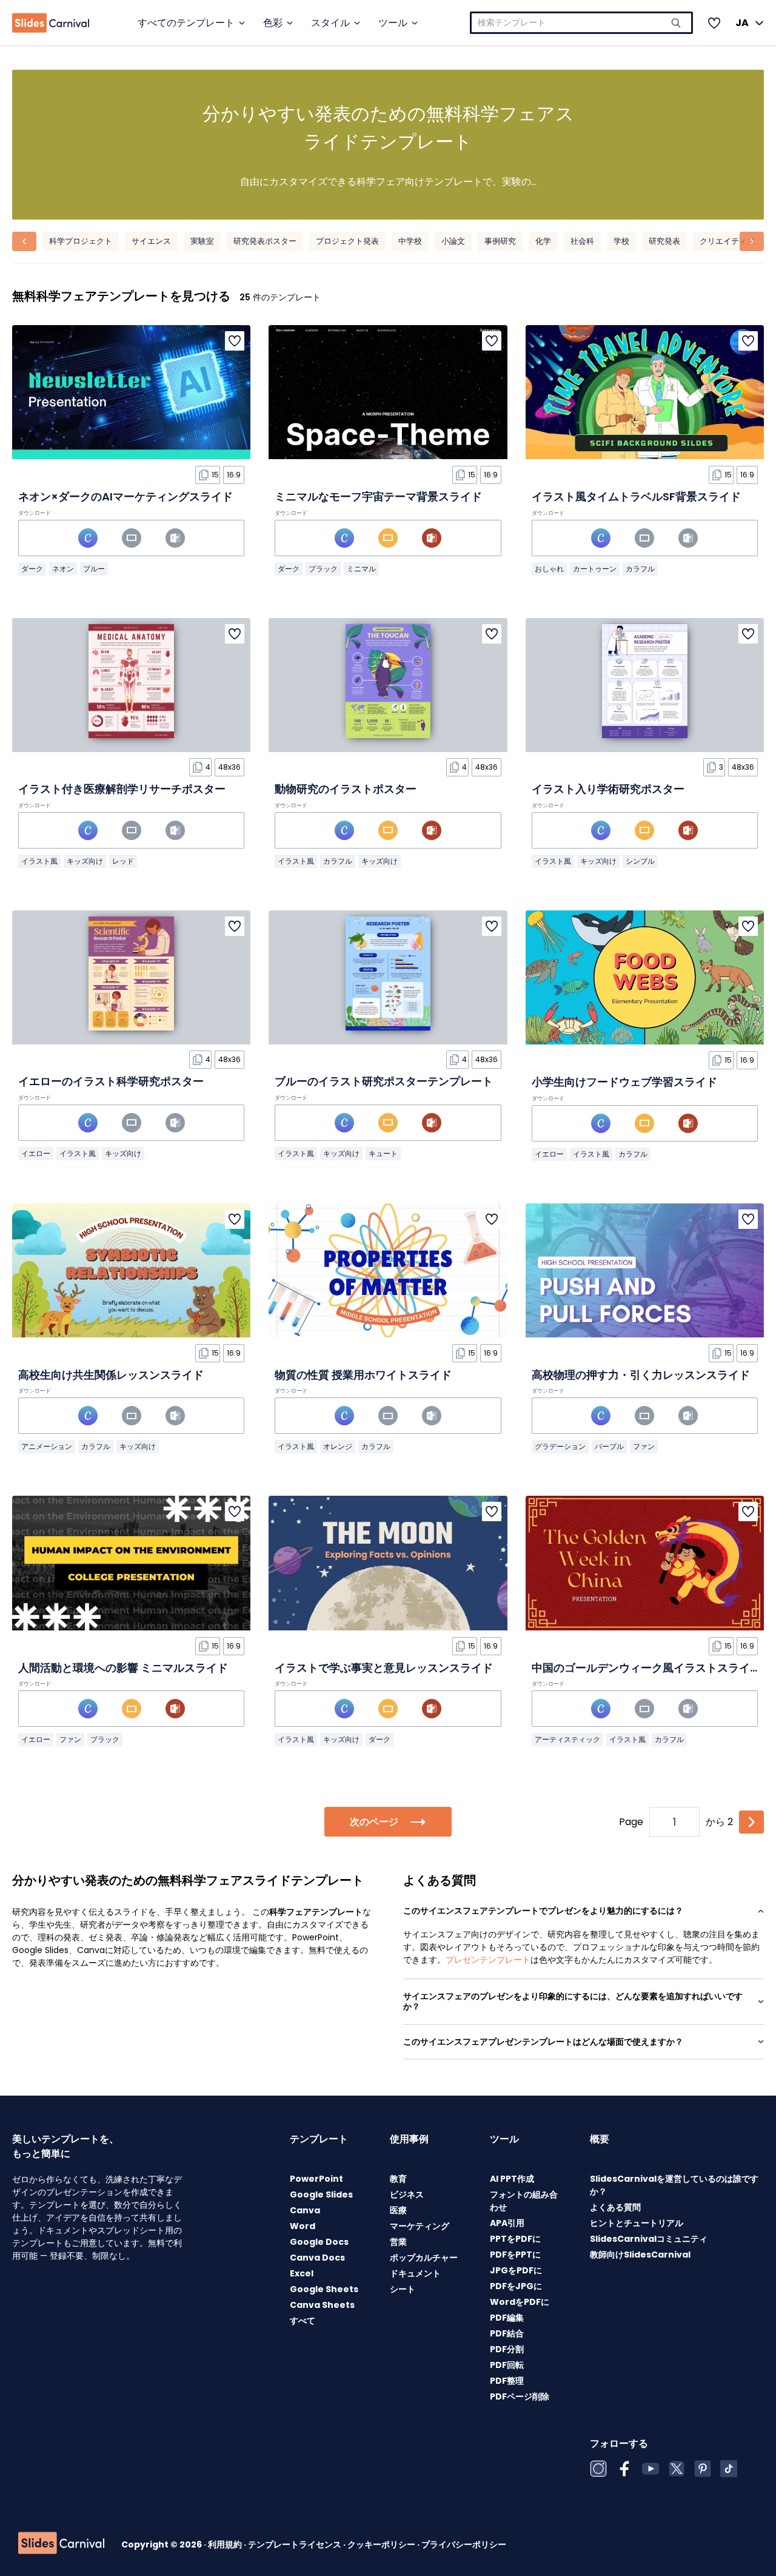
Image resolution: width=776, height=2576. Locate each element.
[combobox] (581, 23)
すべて (303, 2321)
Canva (305, 2210)
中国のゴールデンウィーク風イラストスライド (646, 1668)
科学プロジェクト (81, 241)
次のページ (374, 1822)
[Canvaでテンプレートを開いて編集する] (88, 538)
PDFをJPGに (516, 2286)
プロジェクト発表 (347, 241)
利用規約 (226, 2544)
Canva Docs (317, 2258)
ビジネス (407, 2194)
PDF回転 (507, 2365)
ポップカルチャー (424, 2258)
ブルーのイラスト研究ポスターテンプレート (384, 1081)
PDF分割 (507, 2349)
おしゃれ (549, 569)
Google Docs (319, 2242)
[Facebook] (624, 2469)
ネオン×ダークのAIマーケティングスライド (125, 496)
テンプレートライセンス (296, 2544)
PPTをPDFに (515, 2239)
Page (631, 1822)
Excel (302, 2273)
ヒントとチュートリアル (637, 2223)
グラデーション (560, 1446)
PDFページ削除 (520, 2396)
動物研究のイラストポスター (346, 789)
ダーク (32, 569)
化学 (543, 241)
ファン (644, 1446)
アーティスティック (567, 1739)
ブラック (323, 569)
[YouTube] (651, 2469)
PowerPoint (316, 2179)
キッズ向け (85, 861)
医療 (398, 2210)
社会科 (582, 241)
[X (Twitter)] (677, 2469)
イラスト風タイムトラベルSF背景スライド (636, 496)
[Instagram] (598, 2469)
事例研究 (500, 241)
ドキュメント (415, 2273)
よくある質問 (615, 2207)
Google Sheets (324, 2289)
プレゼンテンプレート (488, 1960)
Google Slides (321, 2194)
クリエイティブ (727, 241)
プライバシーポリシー (464, 2544)
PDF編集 (507, 2318)
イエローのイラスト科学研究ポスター (111, 1081)
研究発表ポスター (265, 241)
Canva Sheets (322, 2305)
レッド (123, 861)
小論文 (453, 241)
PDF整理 (507, 2381)
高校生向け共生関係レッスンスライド (111, 1375)
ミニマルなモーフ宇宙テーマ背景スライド (378, 496)
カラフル (640, 569)
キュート (383, 1153)
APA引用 (507, 2223)
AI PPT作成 (512, 2179)
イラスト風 (39, 861)
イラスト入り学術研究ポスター (608, 789)
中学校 (410, 241)
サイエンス (151, 241)
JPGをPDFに (516, 2270)
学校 (621, 241)
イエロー (36, 1153)
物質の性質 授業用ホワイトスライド (363, 1375)
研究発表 (664, 241)
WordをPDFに (520, 2302)
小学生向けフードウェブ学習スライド (624, 1082)
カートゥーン (595, 569)
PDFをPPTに (515, 2255)
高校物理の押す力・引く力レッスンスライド (641, 1375)
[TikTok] (729, 2469)
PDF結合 (507, 2333)
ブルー (94, 569)
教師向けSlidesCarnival (640, 2255)
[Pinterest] (703, 2469)
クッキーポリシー (382, 2544)
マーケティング (420, 2226)
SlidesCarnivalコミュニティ (649, 2239)
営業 (398, 2242)
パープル (609, 1446)
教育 (398, 2179)
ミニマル (361, 569)
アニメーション (47, 1446)
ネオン (63, 569)
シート (403, 2289)
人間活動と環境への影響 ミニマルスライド (123, 1668)
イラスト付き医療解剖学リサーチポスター (122, 789)
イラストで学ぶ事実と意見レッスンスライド (384, 1668)
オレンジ (338, 1446)
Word (303, 2226)
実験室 (202, 241)
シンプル (640, 861)
